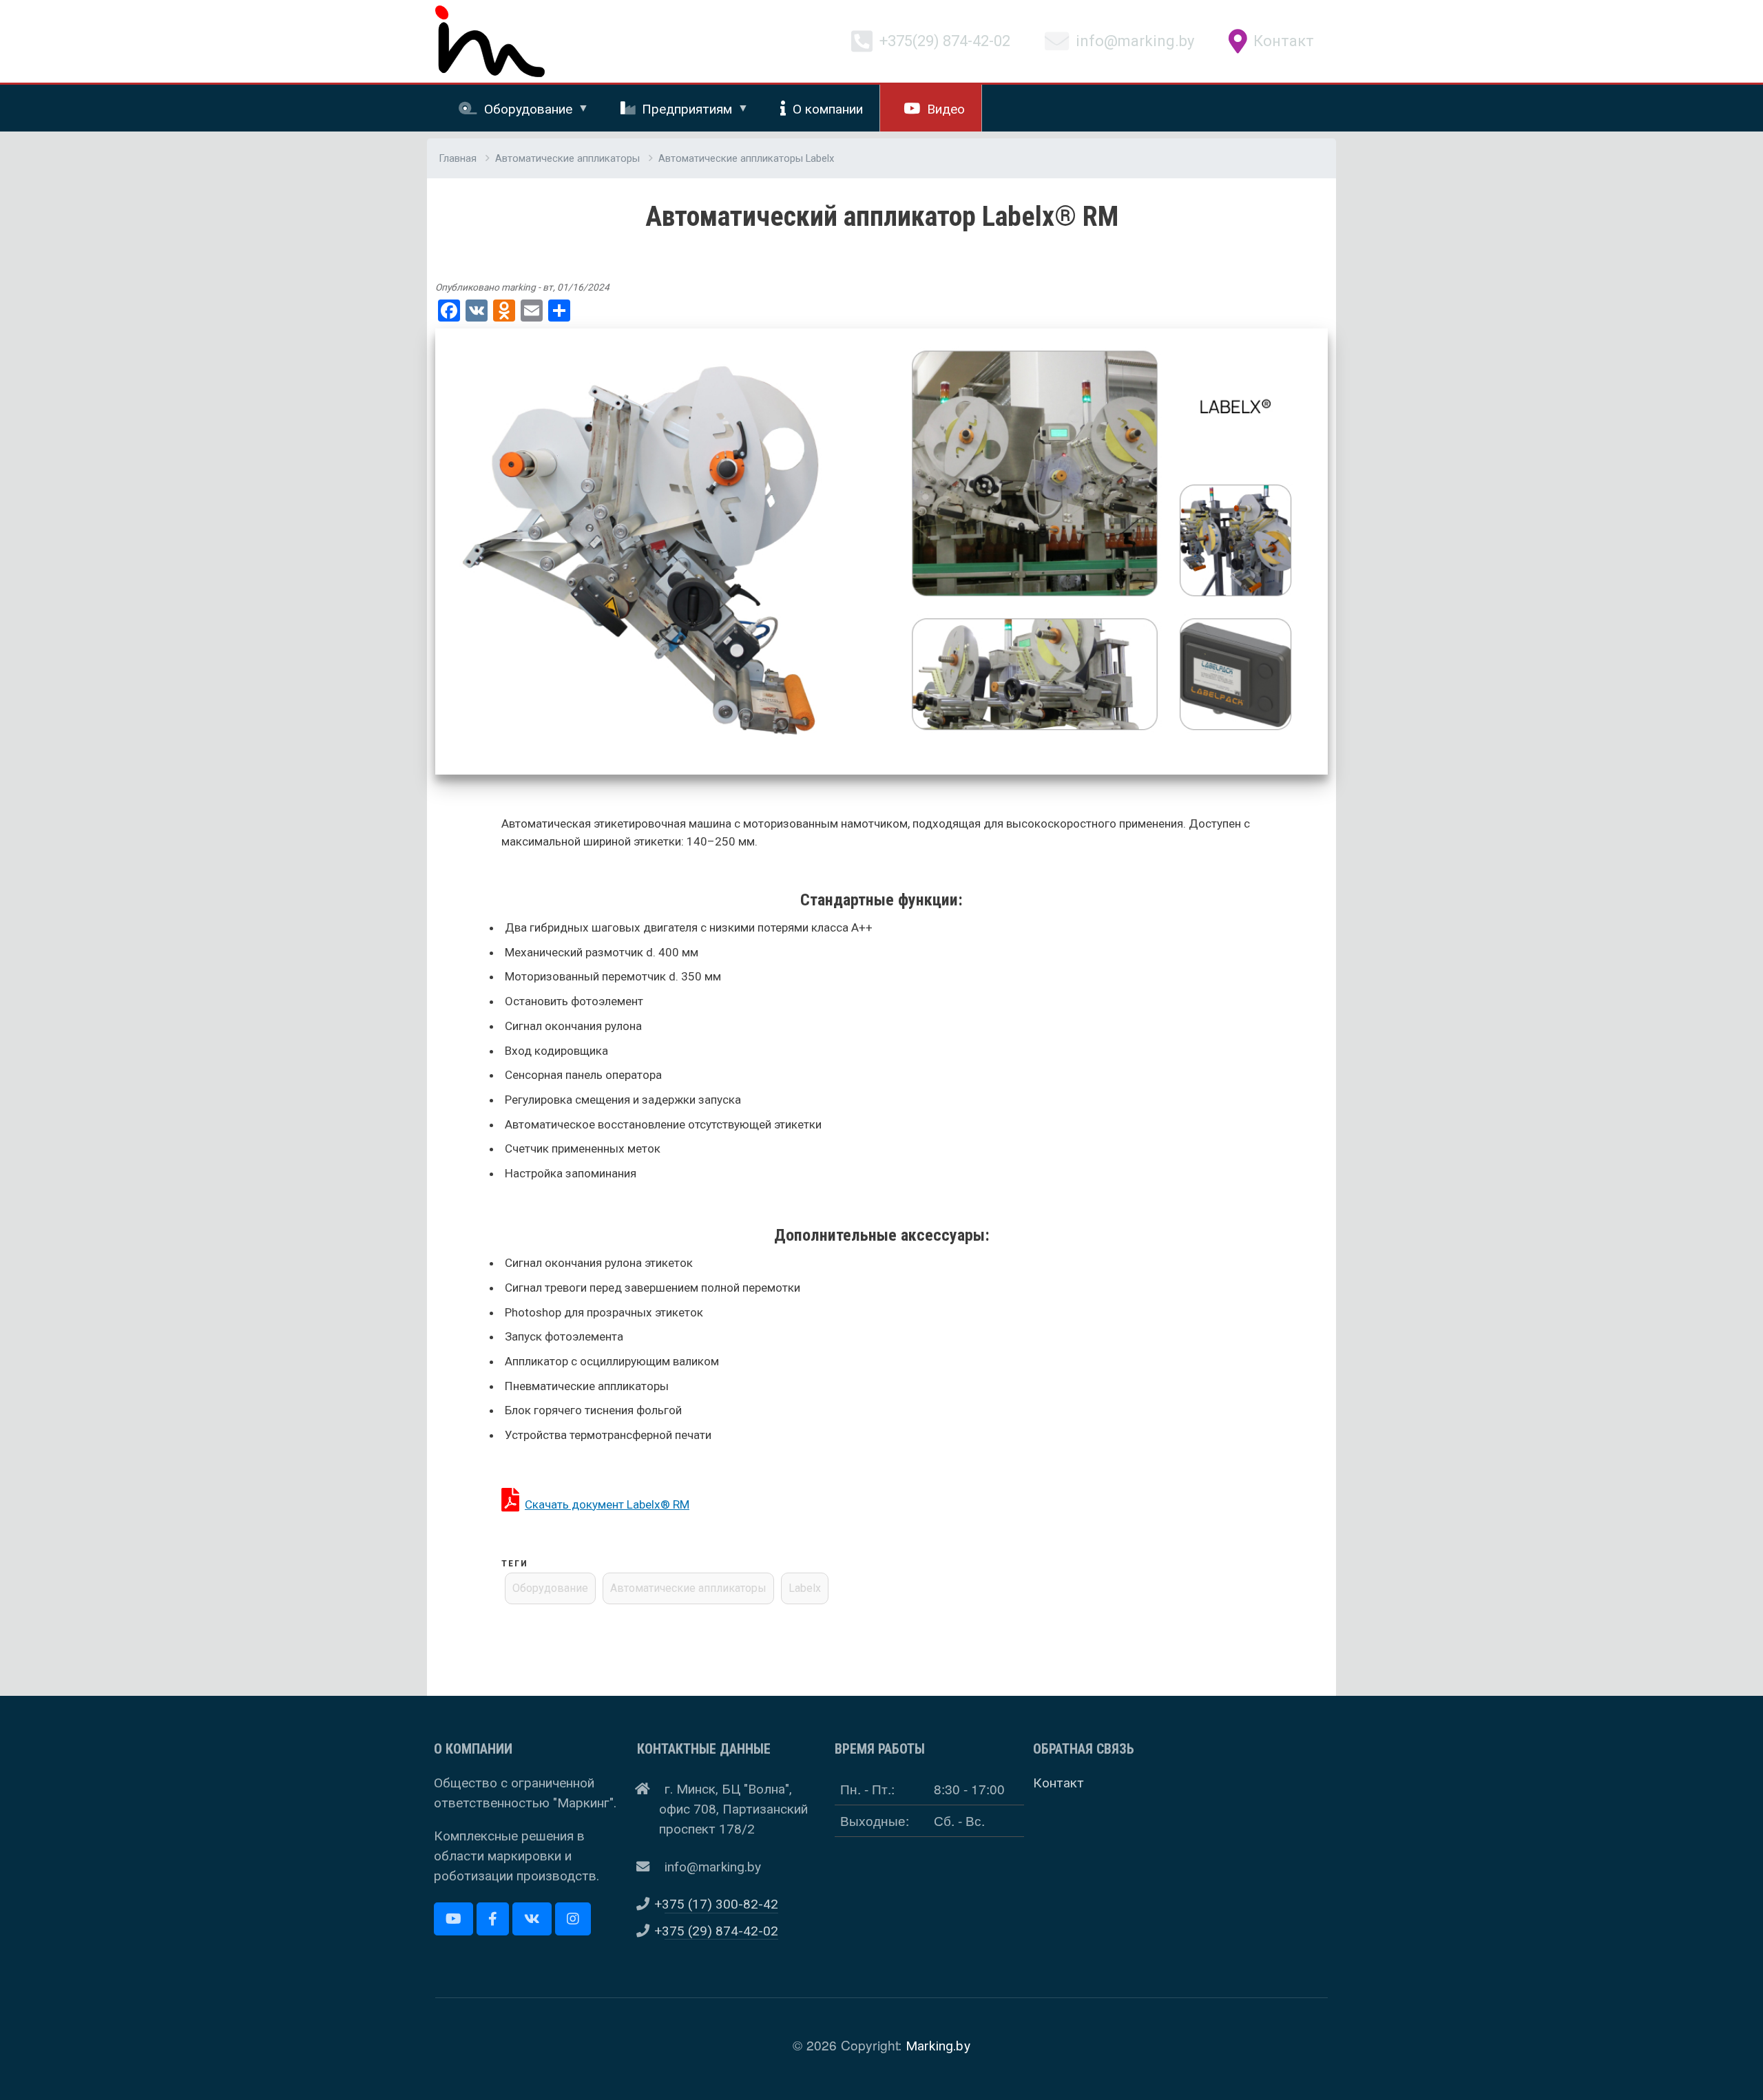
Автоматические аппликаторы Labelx (746, 158)
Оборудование (550, 1588)
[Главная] (490, 16)
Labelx (805, 1588)
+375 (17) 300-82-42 (721, 1904)
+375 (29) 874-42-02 (721, 1931)
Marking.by (938, 2046)
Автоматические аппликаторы (567, 158)
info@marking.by (1135, 42)
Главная (458, 158)
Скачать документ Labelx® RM (607, 1504)
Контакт (1284, 42)
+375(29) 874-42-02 (945, 42)
